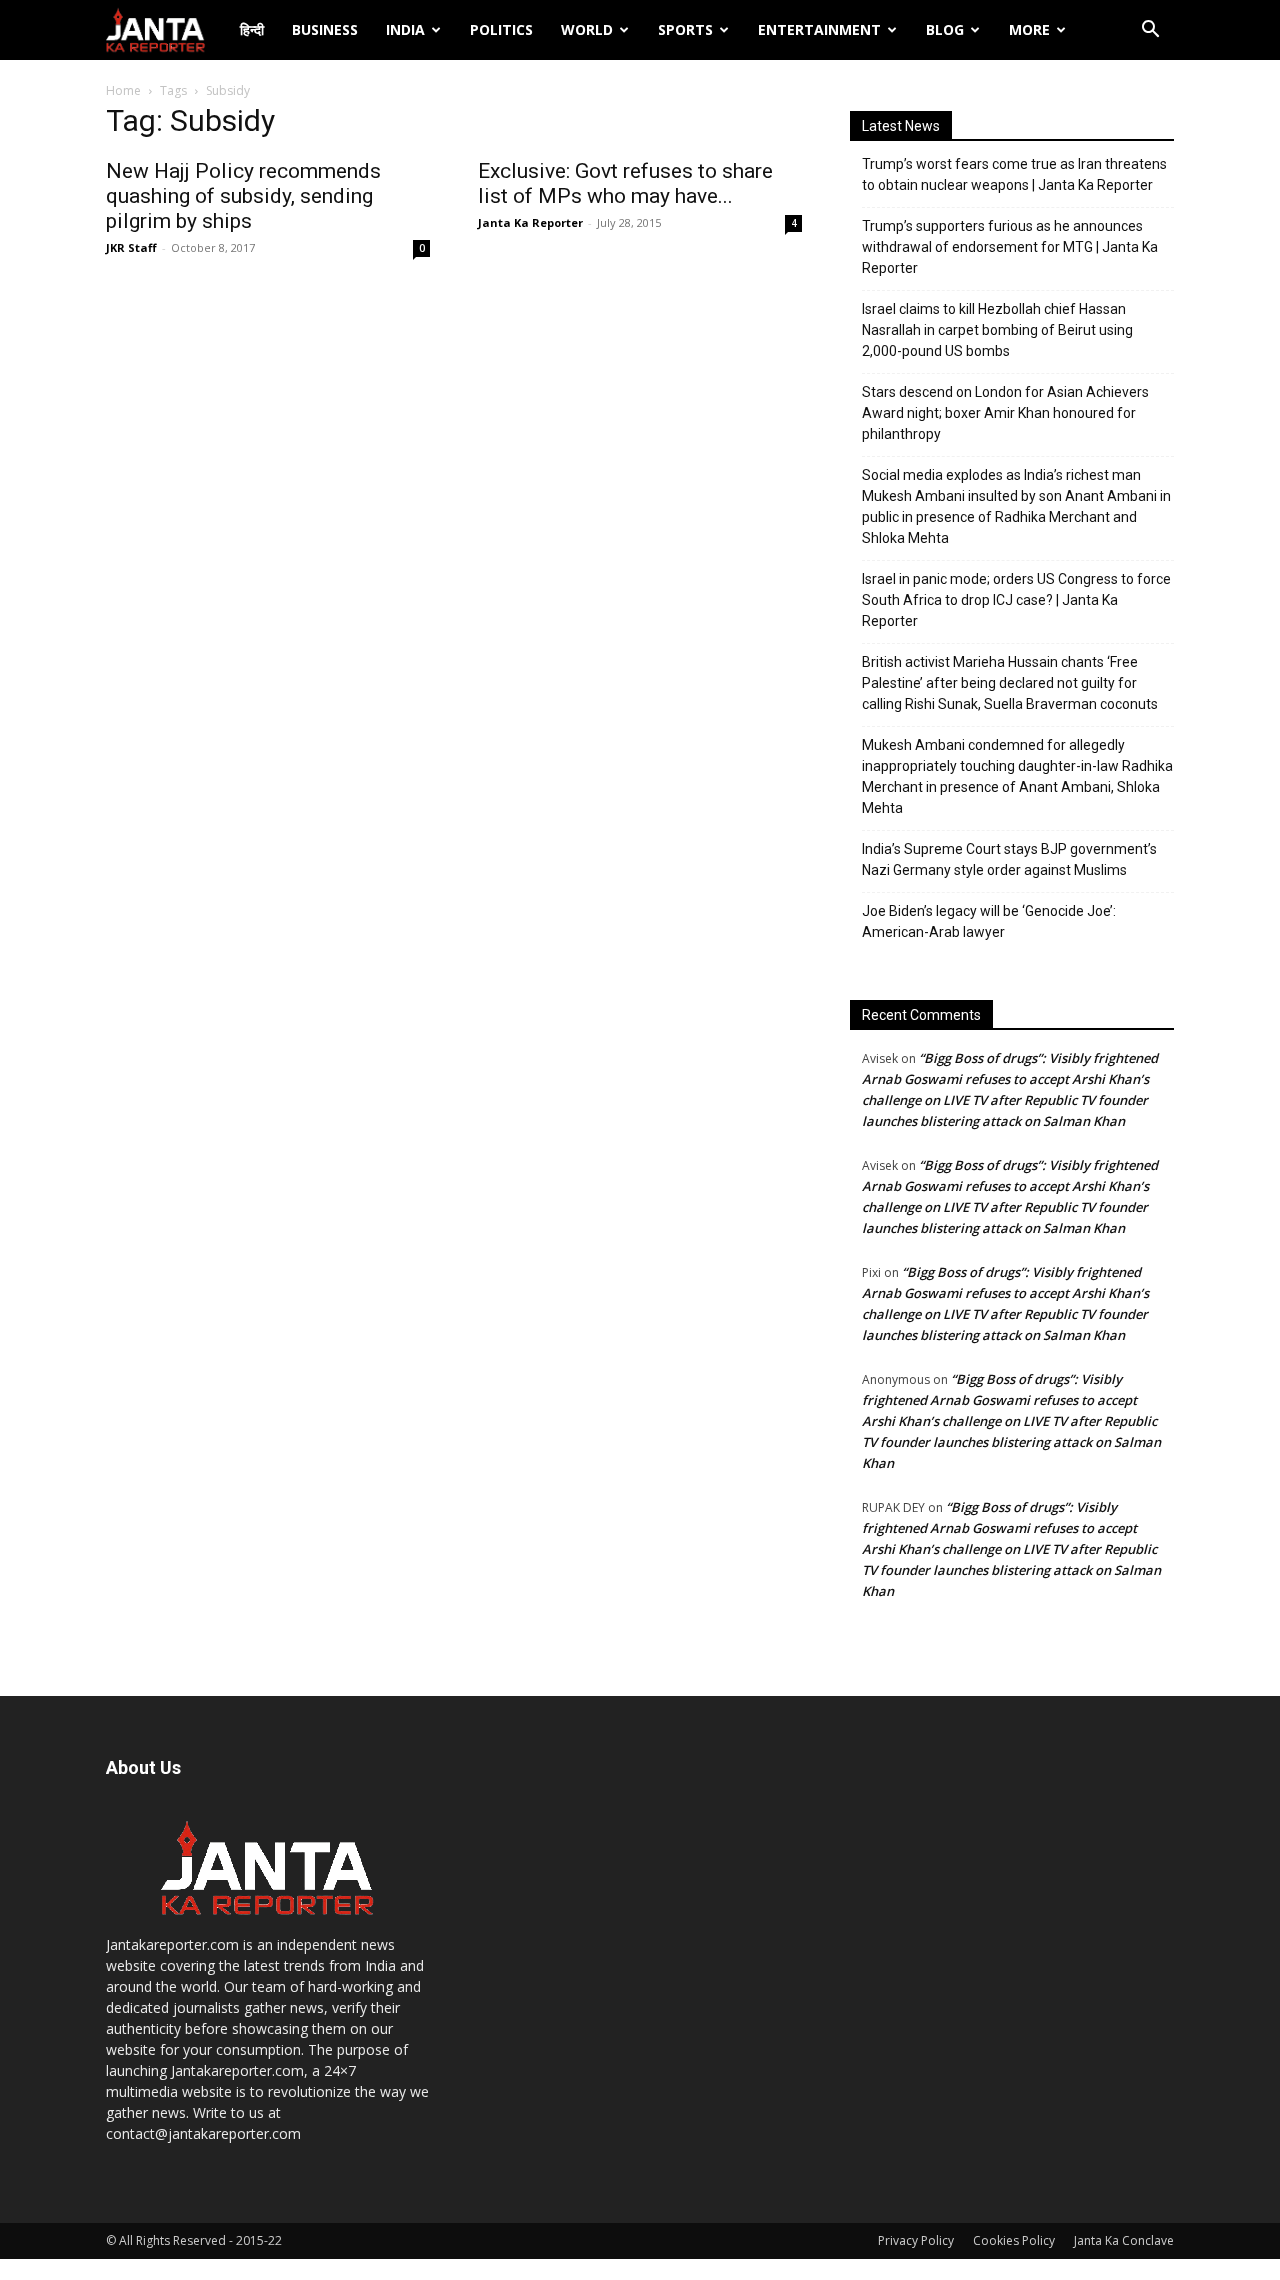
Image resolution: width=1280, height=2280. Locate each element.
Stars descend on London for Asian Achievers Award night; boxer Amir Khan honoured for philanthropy (1005, 413)
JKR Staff (131, 247)
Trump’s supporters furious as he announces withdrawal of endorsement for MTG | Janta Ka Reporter (1010, 247)
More (1029, 29)
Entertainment (819, 29)
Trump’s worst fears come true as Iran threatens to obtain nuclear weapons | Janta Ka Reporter (1014, 174)
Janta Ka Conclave (1124, 2240)
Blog (945, 29)
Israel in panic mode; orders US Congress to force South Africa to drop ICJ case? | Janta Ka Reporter (1016, 600)
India (405, 29)
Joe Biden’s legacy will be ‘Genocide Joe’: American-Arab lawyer (989, 921)
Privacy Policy (916, 2240)
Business (325, 29)
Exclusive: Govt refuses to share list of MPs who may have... (625, 183)
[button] (1150, 31)
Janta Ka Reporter (530, 222)
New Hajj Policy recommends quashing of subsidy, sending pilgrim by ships (243, 196)
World (587, 29)
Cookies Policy (1014, 2240)
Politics (501, 29)
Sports (685, 29)
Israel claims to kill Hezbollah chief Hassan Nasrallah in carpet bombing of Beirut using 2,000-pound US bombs (997, 330)
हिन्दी (252, 29)
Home (123, 90)
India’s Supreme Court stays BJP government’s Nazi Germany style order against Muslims (1009, 859)
